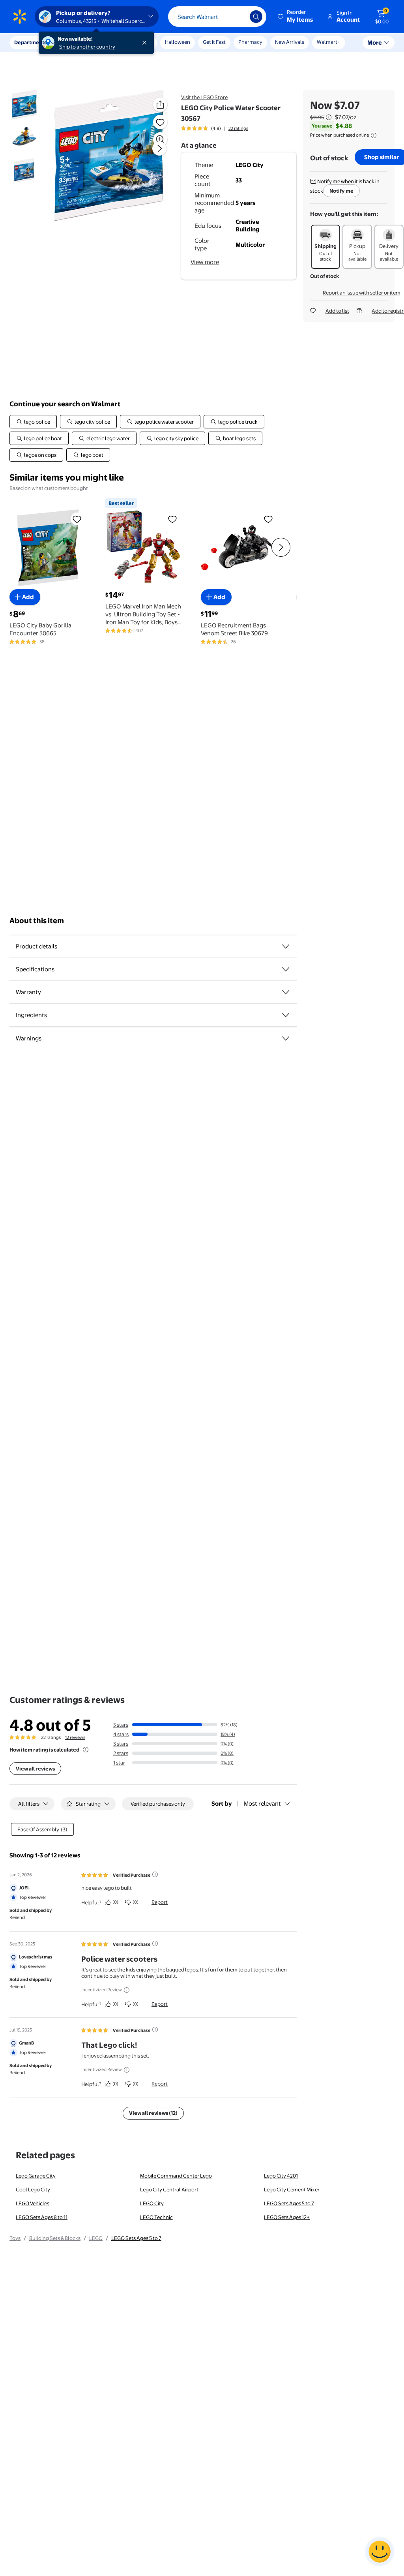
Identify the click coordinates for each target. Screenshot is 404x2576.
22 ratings (238, 128)
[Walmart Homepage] (20, 17)
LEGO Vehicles (33, 2203)
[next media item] (159, 148)
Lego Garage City (36, 2176)
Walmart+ (329, 42)
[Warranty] (286, 992)
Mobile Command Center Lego (176, 2176)
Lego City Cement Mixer (292, 2189)
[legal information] (374, 135)
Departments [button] (30, 42)
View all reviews (35, 1769)
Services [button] (79, 42)
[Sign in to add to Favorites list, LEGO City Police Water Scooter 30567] (160, 122)
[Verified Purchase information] (155, 1874)
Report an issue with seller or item (362, 293)
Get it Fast (214, 42)
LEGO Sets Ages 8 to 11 (42, 2217)
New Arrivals (290, 42)
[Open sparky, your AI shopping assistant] (380, 2552)
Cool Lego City (33, 2189)
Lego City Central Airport (169, 2189)
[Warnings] (286, 1038)
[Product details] (286, 946)
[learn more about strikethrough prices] (329, 117)
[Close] (146, 43)
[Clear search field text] (238, 17)
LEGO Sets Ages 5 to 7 (289, 2203)
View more (205, 262)
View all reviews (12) (153, 2113)
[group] (215, 128)
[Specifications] (286, 969)
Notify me (341, 191)
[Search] (256, 17)
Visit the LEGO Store (204, 97)
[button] (296, 17)
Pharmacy (250, 42)
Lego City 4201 (281, 2176)
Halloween (178, 42)
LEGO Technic (156, 2217)
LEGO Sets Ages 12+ (287, 2217)
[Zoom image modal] (160, 139)
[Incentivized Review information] (127, 1990)
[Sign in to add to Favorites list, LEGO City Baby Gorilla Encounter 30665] (77, 519)
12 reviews (75, 1737)
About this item (37, 921)
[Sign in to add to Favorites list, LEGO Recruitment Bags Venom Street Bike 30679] (268, 519)
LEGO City (152, 2203)
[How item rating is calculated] (86, 1750)
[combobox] (217, 17)
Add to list (337, 311)
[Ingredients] (286, 1015)
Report (160, 1902)
